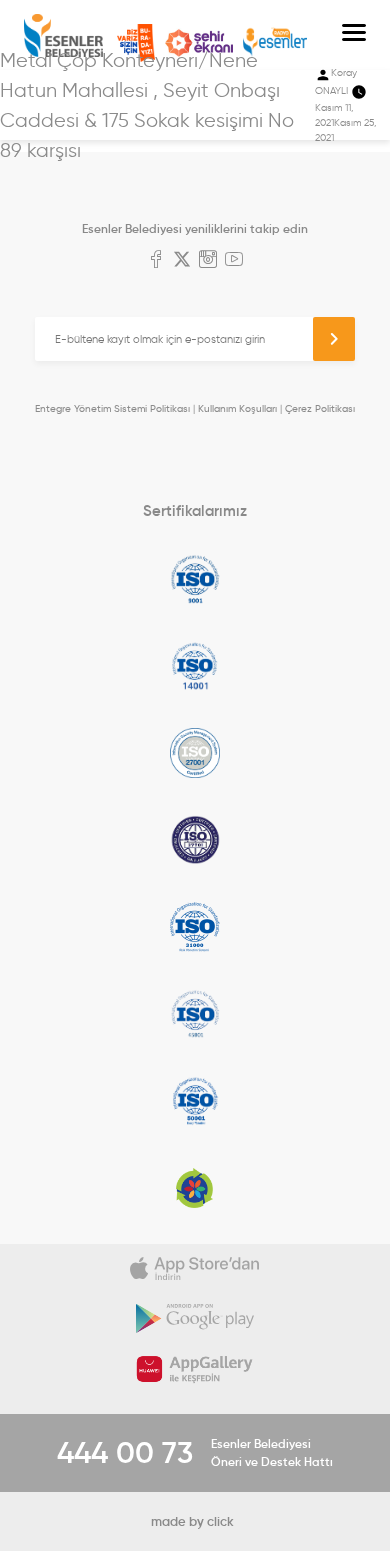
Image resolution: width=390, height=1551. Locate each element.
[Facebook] (156, 261)
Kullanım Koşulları (237, 408)
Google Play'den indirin (195, 1319)
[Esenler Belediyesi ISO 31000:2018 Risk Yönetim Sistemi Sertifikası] (195, 927)
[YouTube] (234, 261)
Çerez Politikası (320, 408)
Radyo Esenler (275, 42)
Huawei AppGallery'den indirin (195, 1369)
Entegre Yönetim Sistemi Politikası (112, 408)
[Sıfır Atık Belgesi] (195, 1188)
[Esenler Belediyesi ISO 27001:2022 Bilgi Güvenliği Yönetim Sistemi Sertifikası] (195, 753)
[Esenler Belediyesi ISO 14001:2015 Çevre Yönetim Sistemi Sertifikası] (195, 666)
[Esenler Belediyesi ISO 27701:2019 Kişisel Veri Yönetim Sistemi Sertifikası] (195, 840)
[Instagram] (208, 261)
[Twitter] (182, 261)
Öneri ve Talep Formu (136, 43)
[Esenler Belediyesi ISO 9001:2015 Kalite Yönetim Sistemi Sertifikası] (195, 579)
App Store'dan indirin (195, 1269)
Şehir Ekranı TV (199, 43)
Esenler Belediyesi (63, 35)
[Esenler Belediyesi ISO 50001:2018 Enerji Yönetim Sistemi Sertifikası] (195, 1101)
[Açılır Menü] (354, 35)
